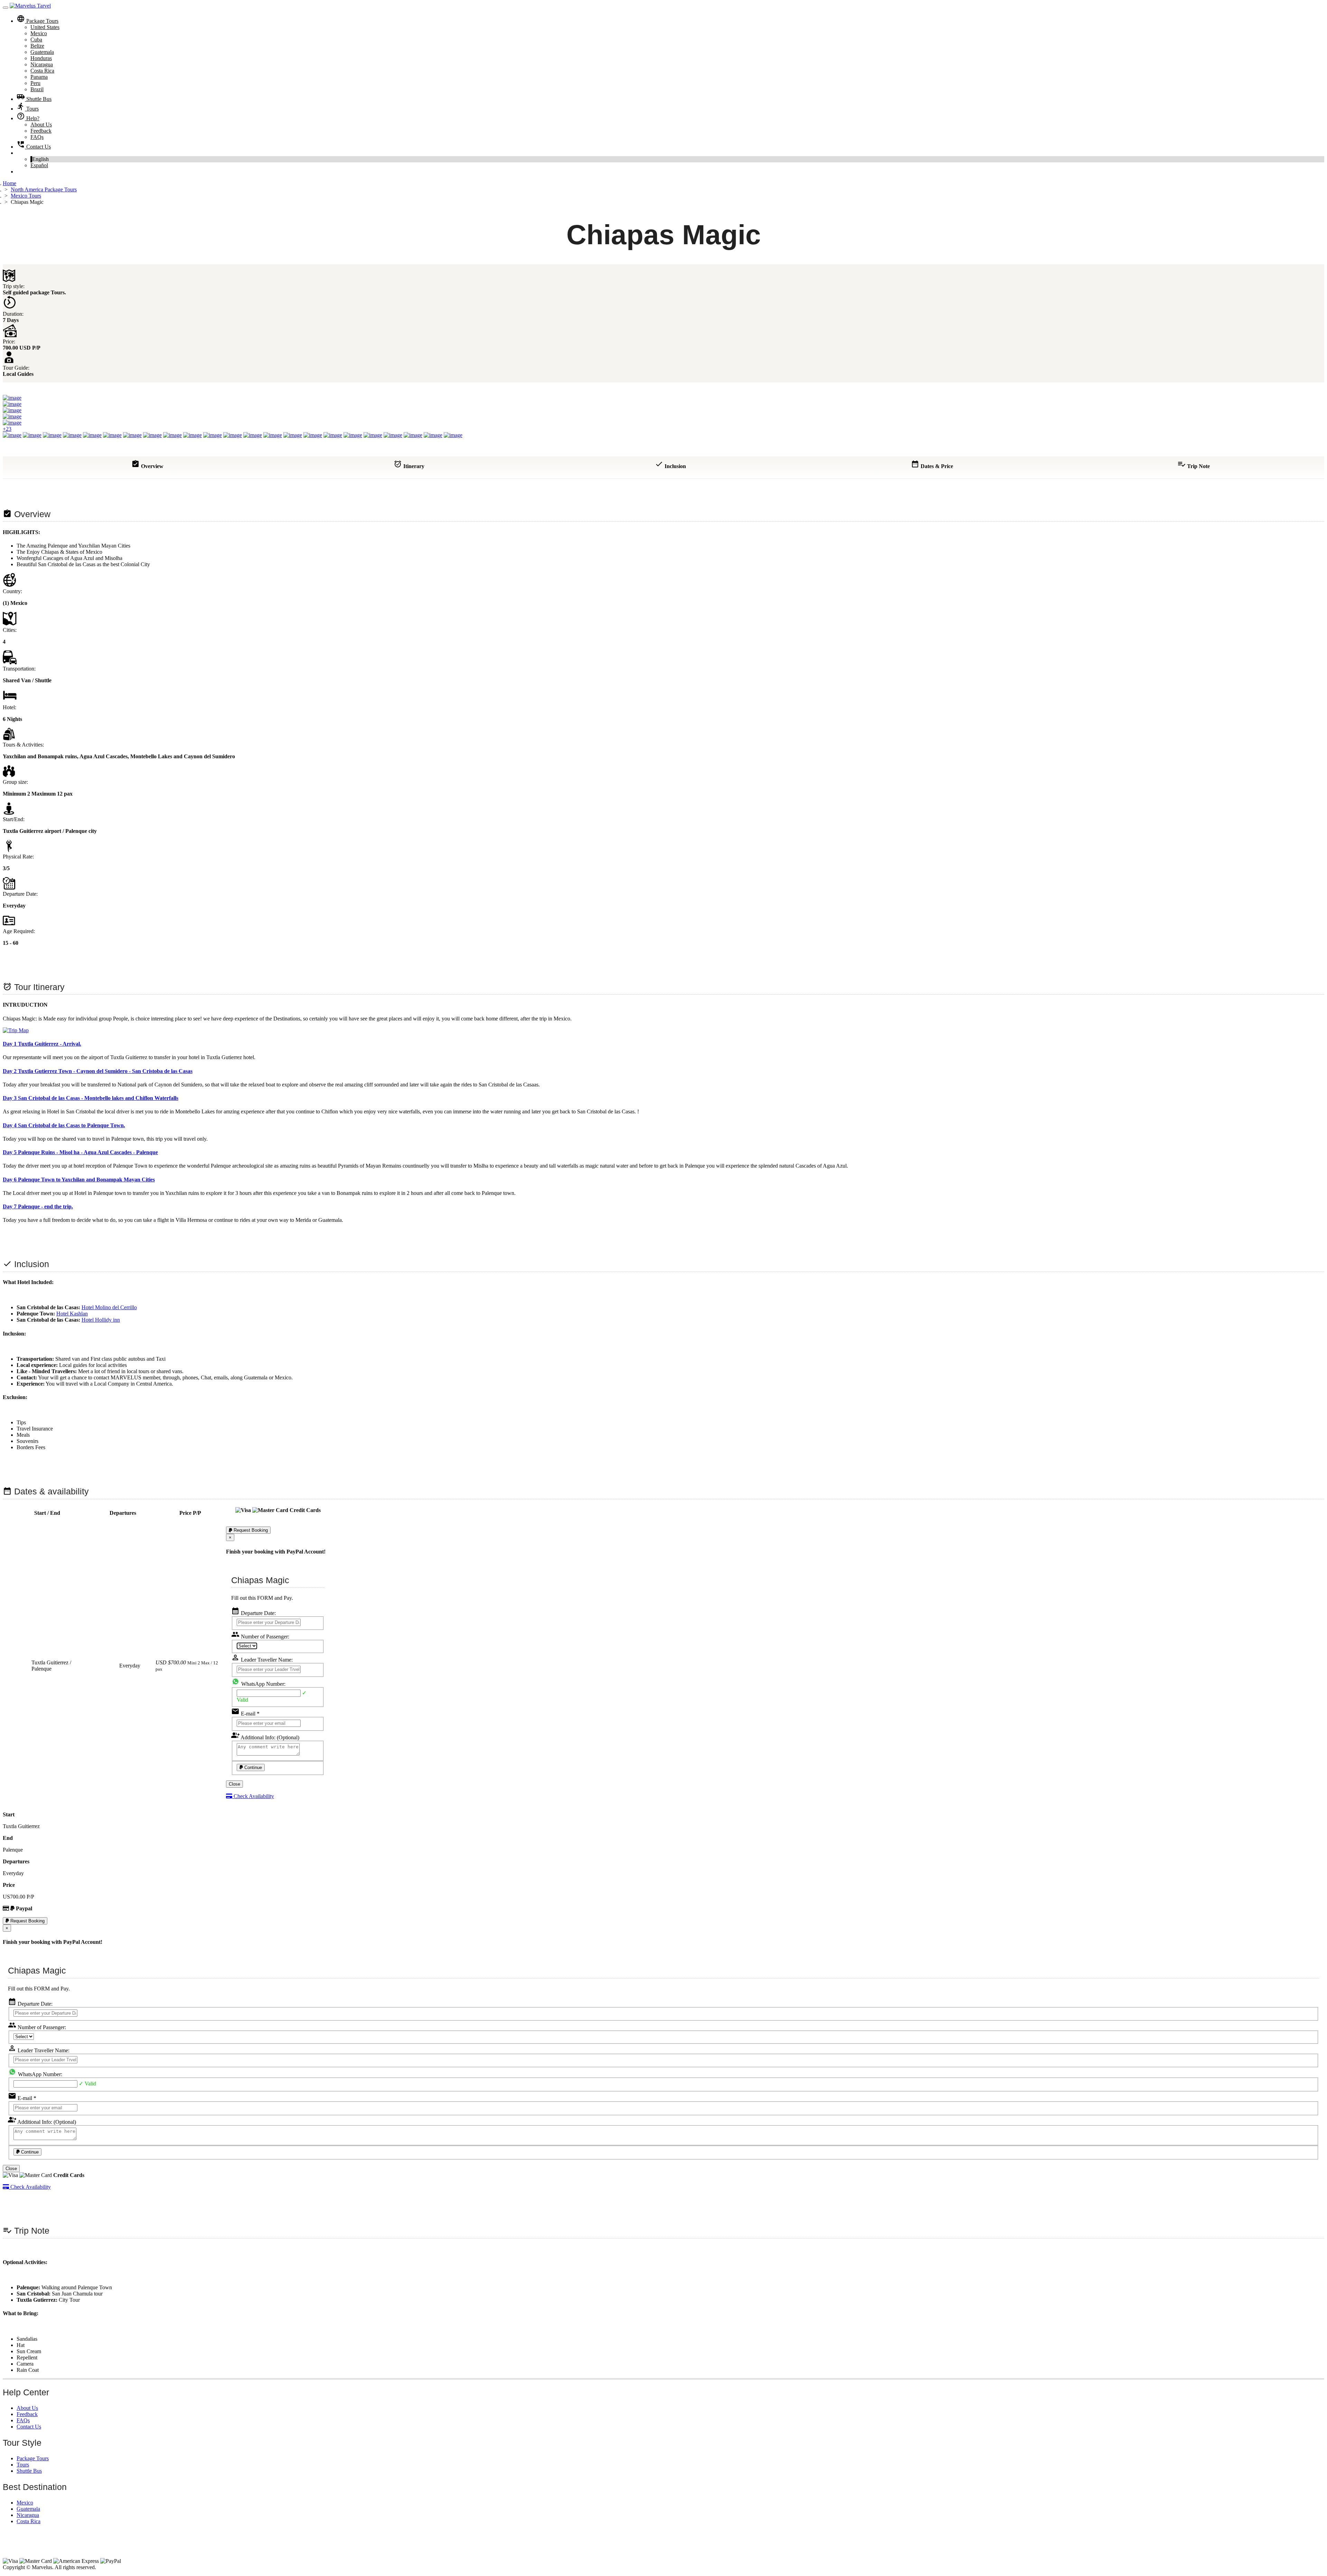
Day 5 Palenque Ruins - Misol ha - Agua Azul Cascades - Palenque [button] (80, 1152)
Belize (37, 46)
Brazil (37, 89)
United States (45, 27)
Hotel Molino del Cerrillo (109, 1307)
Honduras (41, 58)
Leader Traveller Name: (262, 1660)
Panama (39, 77)
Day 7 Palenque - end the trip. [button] (38, 1206)
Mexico (39, 33)
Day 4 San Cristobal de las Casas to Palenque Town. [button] (64, 1125)
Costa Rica (42, 71)
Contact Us (34, 147)
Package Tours (33, 2458)
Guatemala (42, 52)
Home (10, 183)
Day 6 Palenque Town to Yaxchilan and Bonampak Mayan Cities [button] (79, 1180)
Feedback (41, 131)
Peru (35, 83)
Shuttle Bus (34, 99)
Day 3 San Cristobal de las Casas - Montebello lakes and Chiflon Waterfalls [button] (91, 1098)
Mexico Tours (26, 196)
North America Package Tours (44, 189)
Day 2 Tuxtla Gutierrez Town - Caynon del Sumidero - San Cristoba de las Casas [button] (98, 1071)
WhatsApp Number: (263, 1684)
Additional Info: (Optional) (265, 1737)
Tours (28, 109)
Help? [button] (28, 118)
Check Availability (253, 1796)
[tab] (663, 1044)
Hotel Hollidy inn (101, 1320)
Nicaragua (42, 64)
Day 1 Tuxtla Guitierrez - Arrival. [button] (42, 1044)
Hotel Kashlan (72, 1314)
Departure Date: (253, 1613)
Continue (252, 1767)
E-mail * (245, 1714)
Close (234, 1784)
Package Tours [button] (37, 21)
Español (39, 165)
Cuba (36, 40)
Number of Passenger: (260, 1637)
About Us (41, 125)
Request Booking (250, 1530)
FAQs (37, 137)
